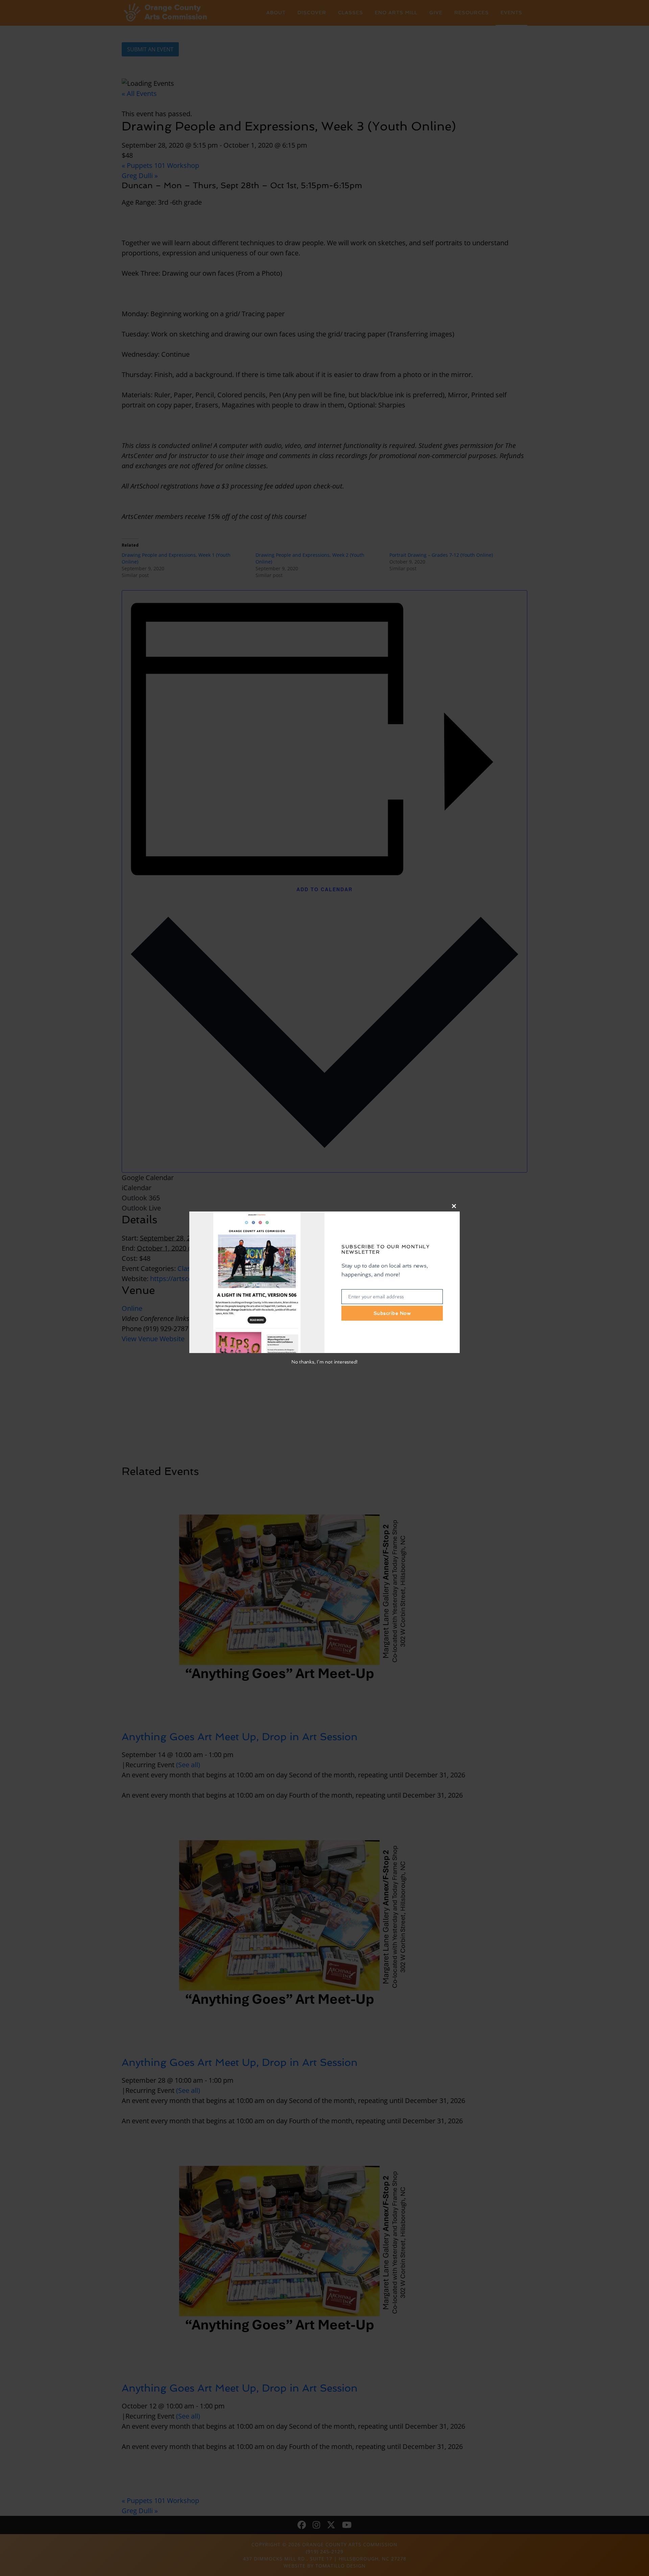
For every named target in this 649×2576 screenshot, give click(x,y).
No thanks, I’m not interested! (324, 1362)
